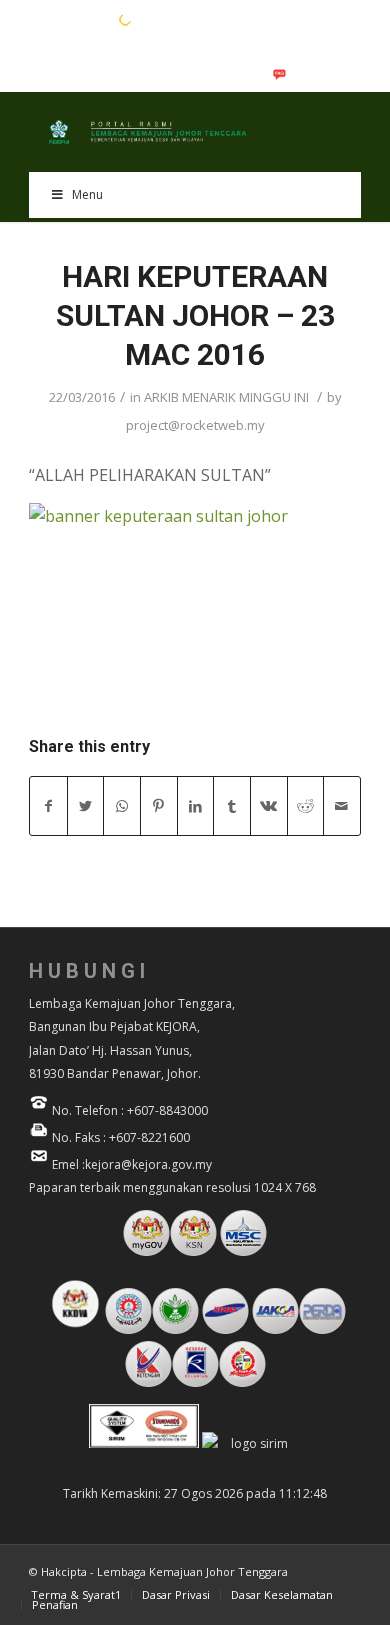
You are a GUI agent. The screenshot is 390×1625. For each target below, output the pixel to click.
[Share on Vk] (269, 806)
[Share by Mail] (342, 806)
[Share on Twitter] (86, 806)
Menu (87, 194)
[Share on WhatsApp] (122, 806)
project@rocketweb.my (195, 425)
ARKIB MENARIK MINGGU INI (226, 397)
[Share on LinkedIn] (196, 806)
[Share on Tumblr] (232, 806)
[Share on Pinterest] (159, 806)
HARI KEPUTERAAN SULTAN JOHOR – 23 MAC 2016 (195, 315)
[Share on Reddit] (306, 806)
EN (39, 19)
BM (70, 19)
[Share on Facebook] (48, 806)
